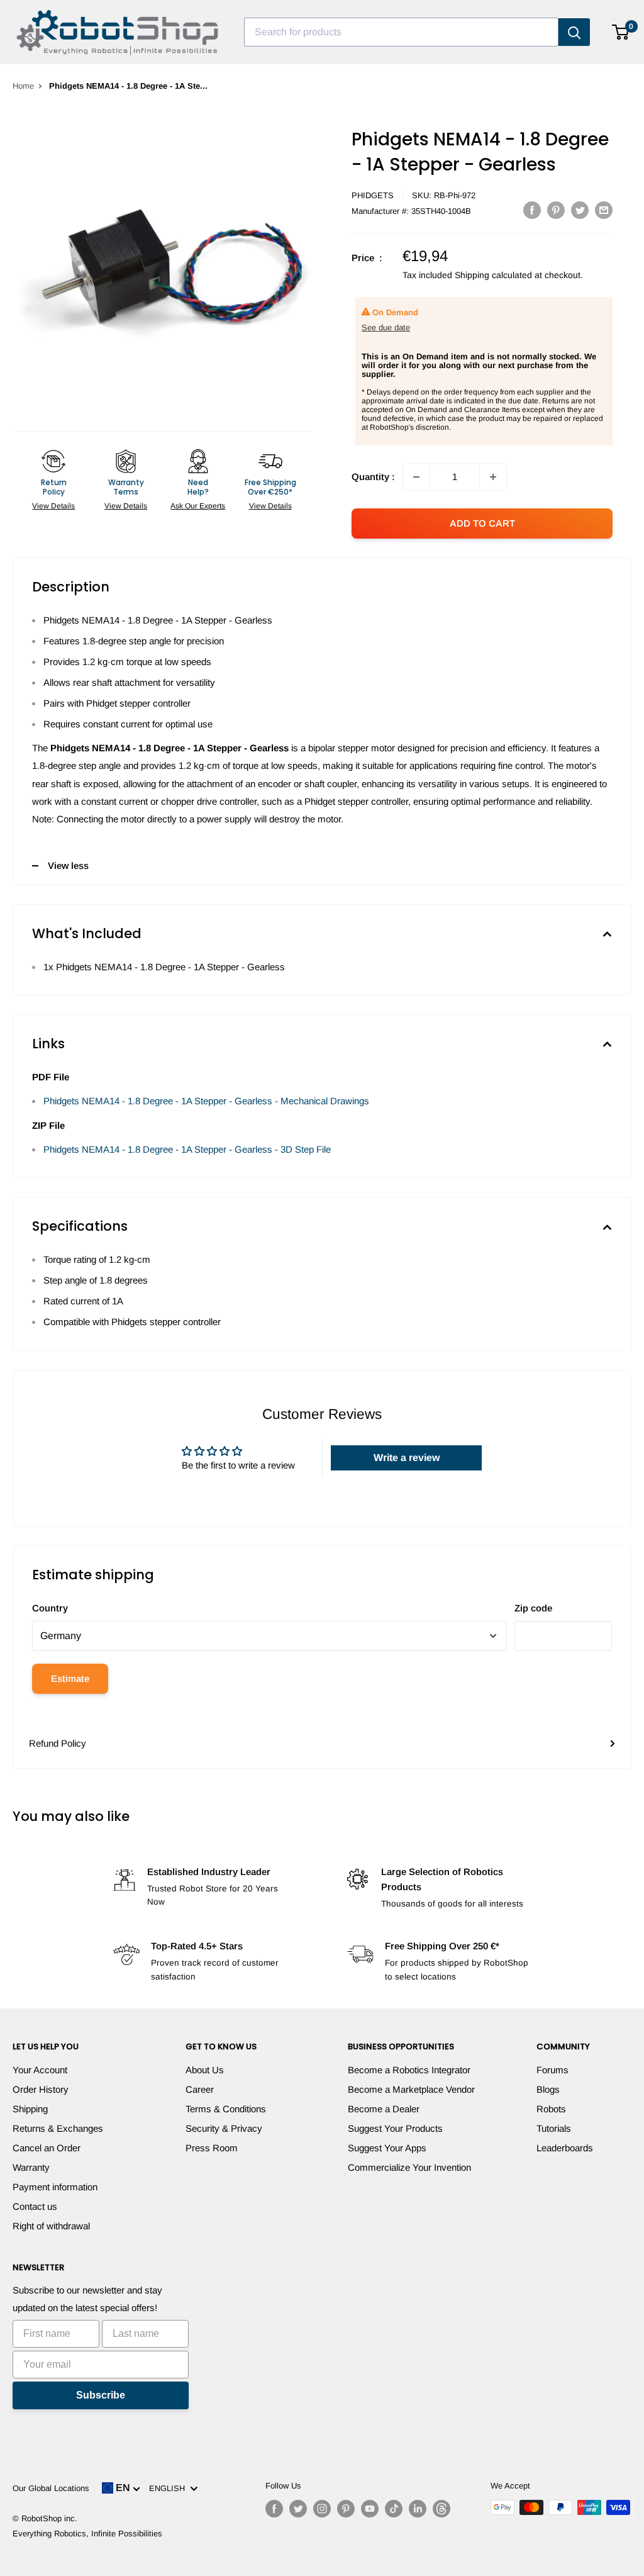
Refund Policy (58, 1743)
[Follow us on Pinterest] (346, 2509)
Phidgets (373, 195)
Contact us (35, 2206)
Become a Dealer (384, 2109)
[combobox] (401, 32)
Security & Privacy (224, 2128)
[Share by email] (604, 210)
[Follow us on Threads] (441, 2509)
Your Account (40, 2070)
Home (23, 86)
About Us (205, 2070)
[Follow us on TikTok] (394, 2509)
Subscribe (101, 2395)
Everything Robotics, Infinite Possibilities (87, 2534)
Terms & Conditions (226, 2109)
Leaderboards (565, 2148)
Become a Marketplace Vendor (411, 2089)
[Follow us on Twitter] (298, 2509)
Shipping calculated (493, 275)
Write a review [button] (407, 1458)
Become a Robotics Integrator (409, 2070)
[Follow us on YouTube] (370, 2509)
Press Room (212, 2148)
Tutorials (554, 2128)
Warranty (31, 2167)
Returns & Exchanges (58, 2128)
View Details (53, 506)
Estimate (70, 1678)
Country (50, 1608)
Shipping (30, 2109)
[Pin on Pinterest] (556, 210)
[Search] (574, 32)
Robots (551, 2109)
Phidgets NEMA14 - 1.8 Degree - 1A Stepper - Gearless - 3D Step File (187, 1149)
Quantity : (373, 477)
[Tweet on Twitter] (580, 210)
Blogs (548, 2089)
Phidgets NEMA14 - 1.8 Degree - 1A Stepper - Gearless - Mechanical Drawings (206, 1101)
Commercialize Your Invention (409, 2167)
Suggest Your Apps (387, 2148)
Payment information (55, 2187)
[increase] (493, 477)
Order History (41, 2089)
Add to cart (482, 523)
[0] (621, 32)
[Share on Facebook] (532, 210)
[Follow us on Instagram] (322, 2509)
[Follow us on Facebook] (274, 2509)
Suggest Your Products (395, 2128)
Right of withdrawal (51, 2226)
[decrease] (416, 477)
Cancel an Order (47, 2148)
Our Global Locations (51, 2488)
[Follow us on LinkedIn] (418, 2509)
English (169, 2488)
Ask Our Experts (198, 506)
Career (200, 2089)
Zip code (533, 1608)
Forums (552, 2070)
